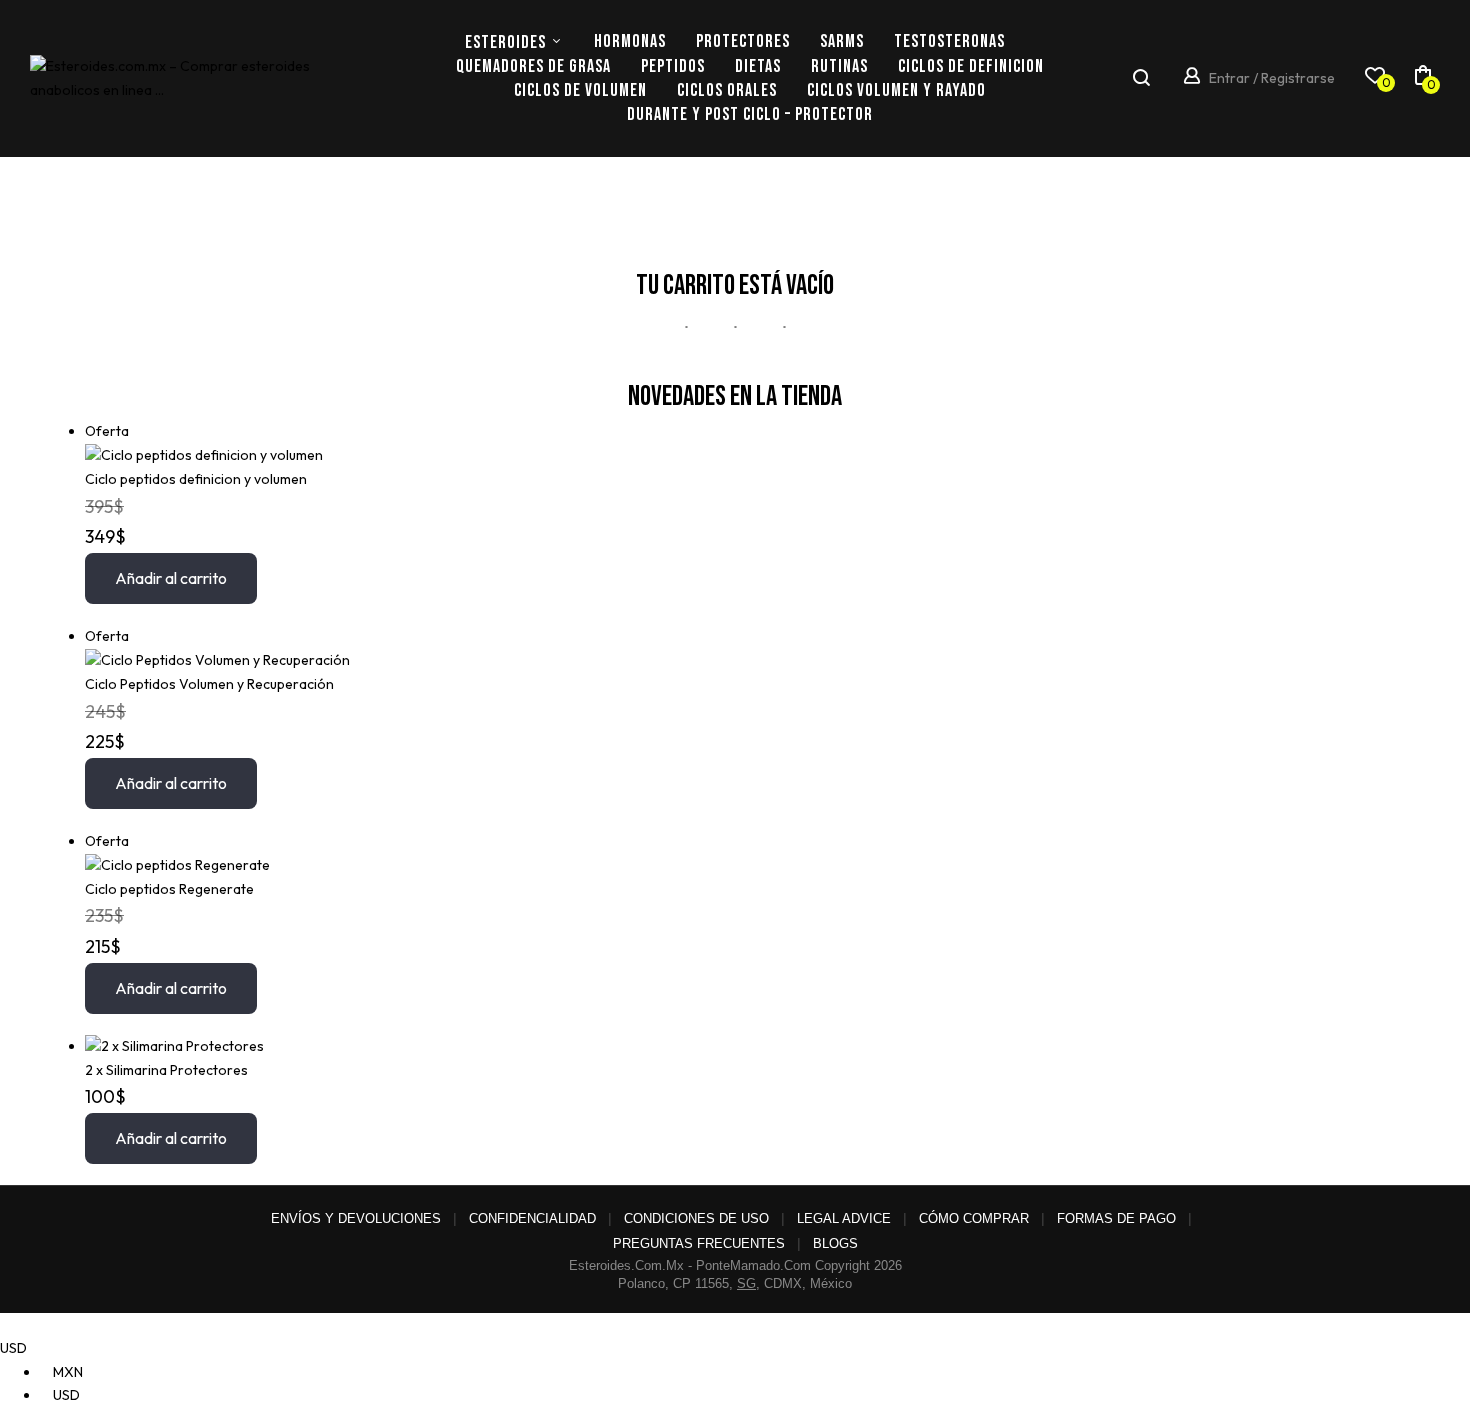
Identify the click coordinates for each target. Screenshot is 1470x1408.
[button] (1423, 79)
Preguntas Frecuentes (699, 1243)
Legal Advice (844, 1218)
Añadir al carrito (171, 578)
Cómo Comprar (974, 1218)
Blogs (835, 1243)
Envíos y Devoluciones (356, 1218)
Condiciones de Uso (696, 1218)
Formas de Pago (1116, 1218)
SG (746, 1283)
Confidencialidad (532, 1218)
